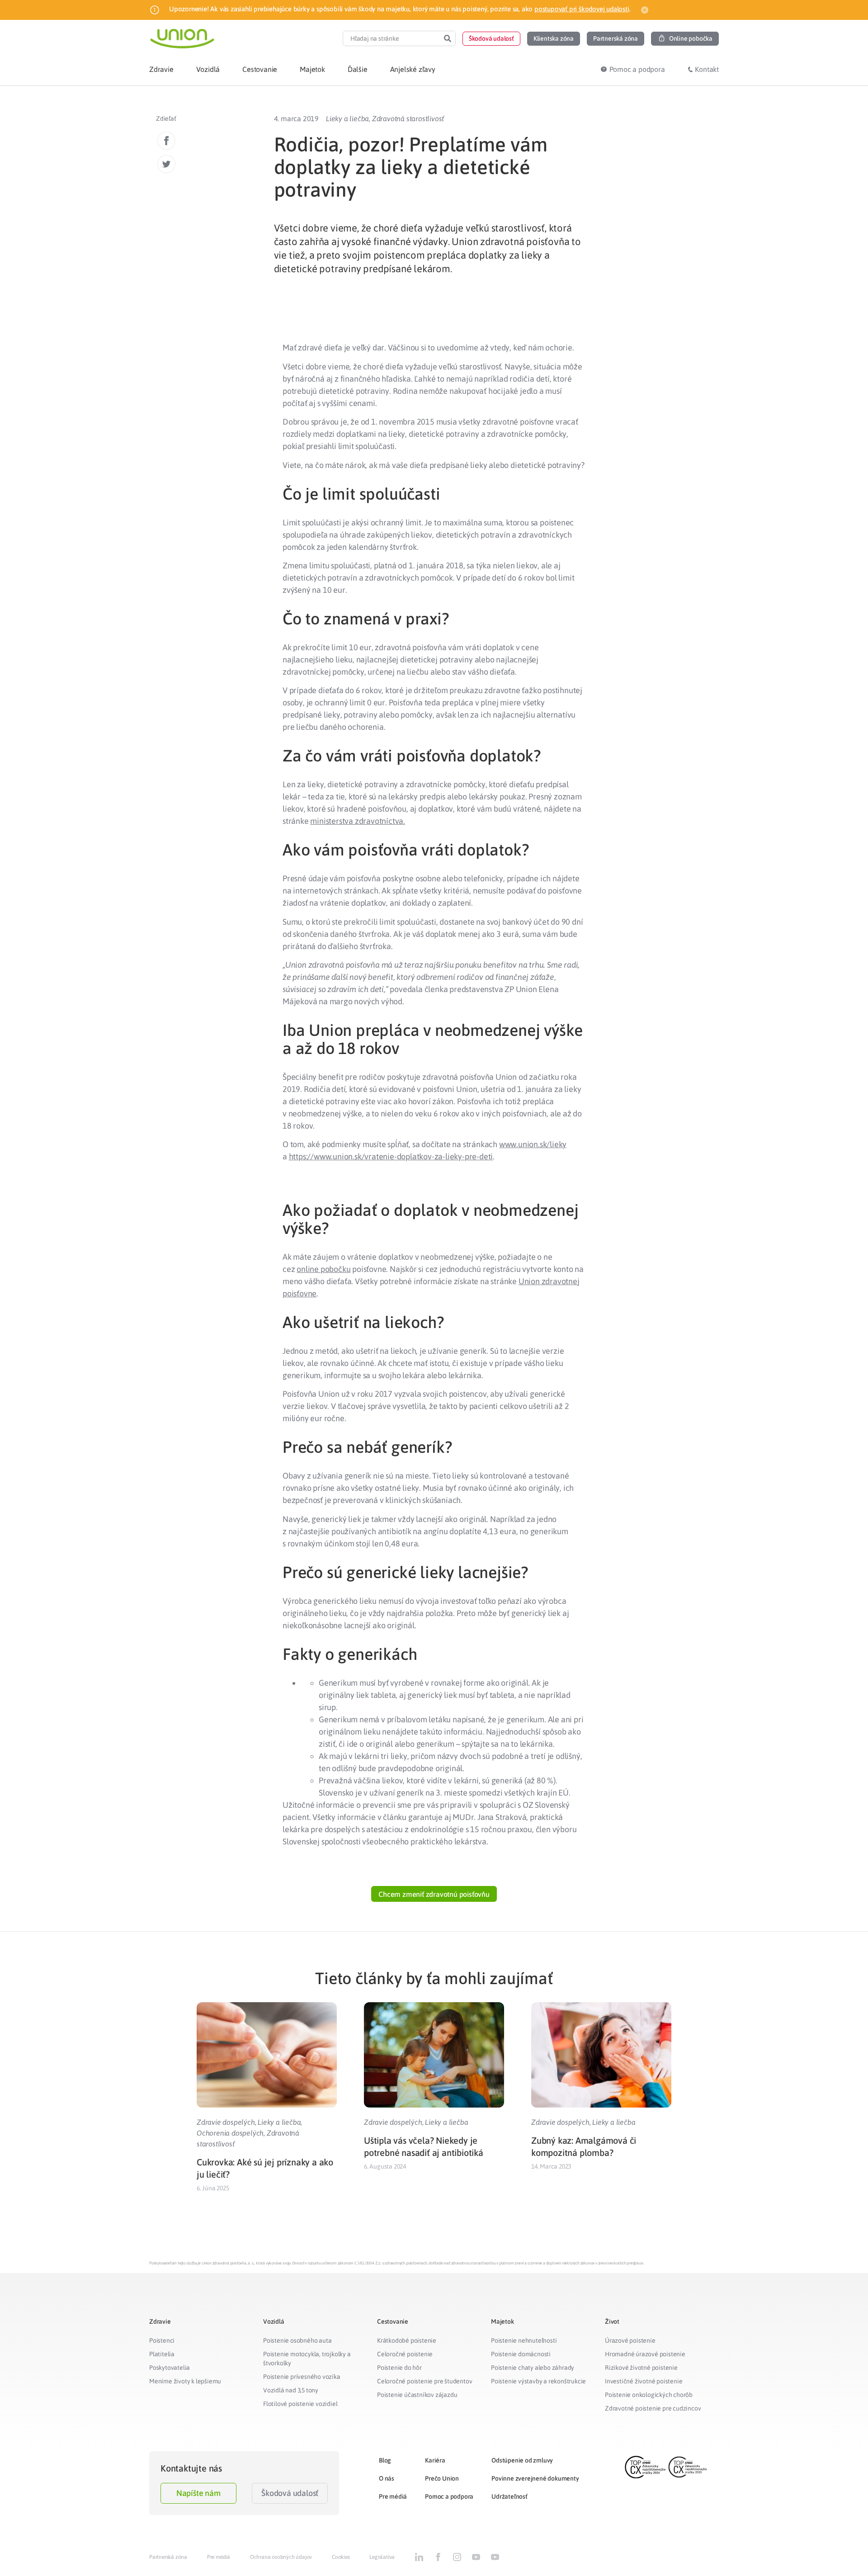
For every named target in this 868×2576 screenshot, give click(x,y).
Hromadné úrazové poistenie (645, 2354)
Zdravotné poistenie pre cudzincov (653, 2408)
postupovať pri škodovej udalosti (582, 9)
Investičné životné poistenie (644, 2381)
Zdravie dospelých (226, 2122)
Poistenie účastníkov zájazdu (417, 2395)
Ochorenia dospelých (230, 2133)
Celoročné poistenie (405, 2354)
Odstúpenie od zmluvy (522, 2460)
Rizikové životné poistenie (641, 2368)
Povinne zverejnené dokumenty (535, 2478)
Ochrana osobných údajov (281, 2557)
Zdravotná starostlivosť (408, 118)
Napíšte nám (198, 2493)
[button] (491, 39)
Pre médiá (393, 2496)
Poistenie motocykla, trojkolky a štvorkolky (307, 2359)
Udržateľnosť (509, 2496)
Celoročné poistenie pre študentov (425, 2381)
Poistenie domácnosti (521, 2354)
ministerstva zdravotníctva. (358, 821)
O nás (387, 2478)
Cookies (341, 2557)
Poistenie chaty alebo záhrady (533, 2368)
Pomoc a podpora (449, 2496)
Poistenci (162, 2340)
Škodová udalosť (290, 2493)
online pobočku (323, 1269)
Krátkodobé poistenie (407, 2340)
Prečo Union (442, 2478)
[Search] (448, 38)
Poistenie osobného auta (297, 2340)
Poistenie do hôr (399, 2368)
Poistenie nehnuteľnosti (524, 2340)
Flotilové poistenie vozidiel (300, 2404)
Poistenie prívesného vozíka (302, 2377)
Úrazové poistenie (630, 2340)
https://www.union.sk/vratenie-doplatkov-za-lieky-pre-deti (391, 1156)
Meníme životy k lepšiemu (185, 2381)
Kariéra (435, 2460)
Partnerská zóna (168, 2557)
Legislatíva (382, 2557)
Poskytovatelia (170, 2368)
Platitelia (162, 2354)
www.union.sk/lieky (533, 1144)
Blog (385, 2460)
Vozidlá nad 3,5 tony (291, 2390)
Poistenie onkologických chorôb (649, 2395)
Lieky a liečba (347, 118)
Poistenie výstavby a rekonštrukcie (538, 2381)
